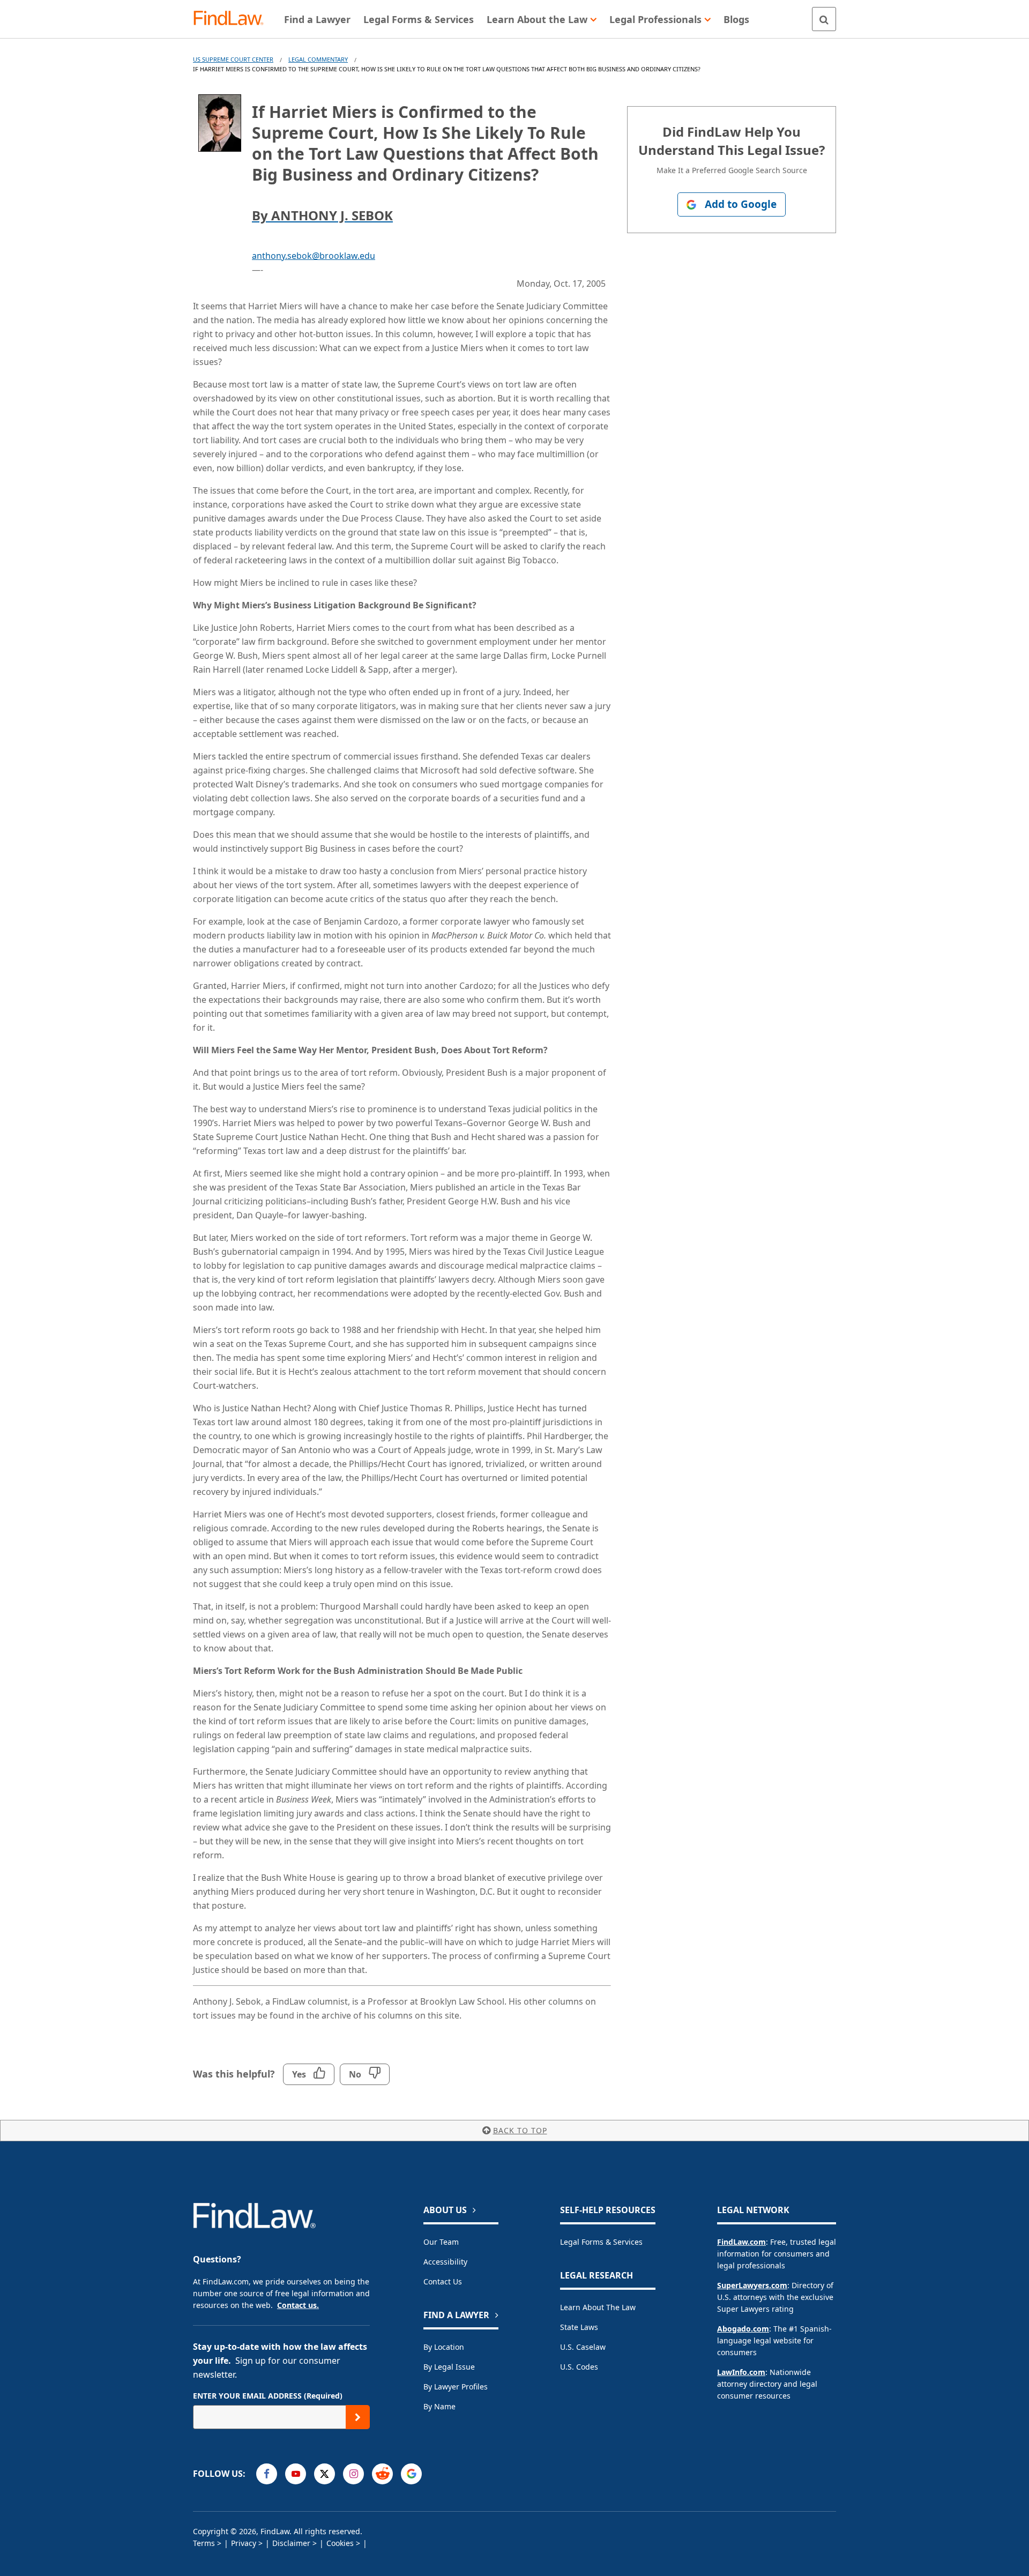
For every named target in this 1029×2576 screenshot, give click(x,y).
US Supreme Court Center (233, 59)
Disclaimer (291, 2543)
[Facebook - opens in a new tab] (267, 2474)
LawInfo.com (741, 2372)
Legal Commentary (318, 59)
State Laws (579, 2327)
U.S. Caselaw (583, 2347)
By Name (439, 2406)
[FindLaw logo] (233, 19)
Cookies (340, 2543)
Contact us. (298, 2305)
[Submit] (358, 2417)
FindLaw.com (741, 2242)
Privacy (244, 2543)
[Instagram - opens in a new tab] (353, 2474)
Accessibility (445, 2262)
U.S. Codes (579, 2367)
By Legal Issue (449, 2367)
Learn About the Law (598, 2307)
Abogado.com (743, 2329)
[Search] (824, 19)
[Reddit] (382, 2474)
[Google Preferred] (411, 2474)
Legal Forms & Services (601, 2242)
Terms (204, 2543)
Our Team (441, 2242)
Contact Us (443, 2281)
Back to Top (520, 2130)
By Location (444, 2347)
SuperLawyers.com (752, 2285)
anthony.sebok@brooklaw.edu (314, 256)
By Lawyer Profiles (456, 2387)
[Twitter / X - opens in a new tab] (325, 2474)
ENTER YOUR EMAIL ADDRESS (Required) (268, 2396)
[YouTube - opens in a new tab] (296, 2474)
